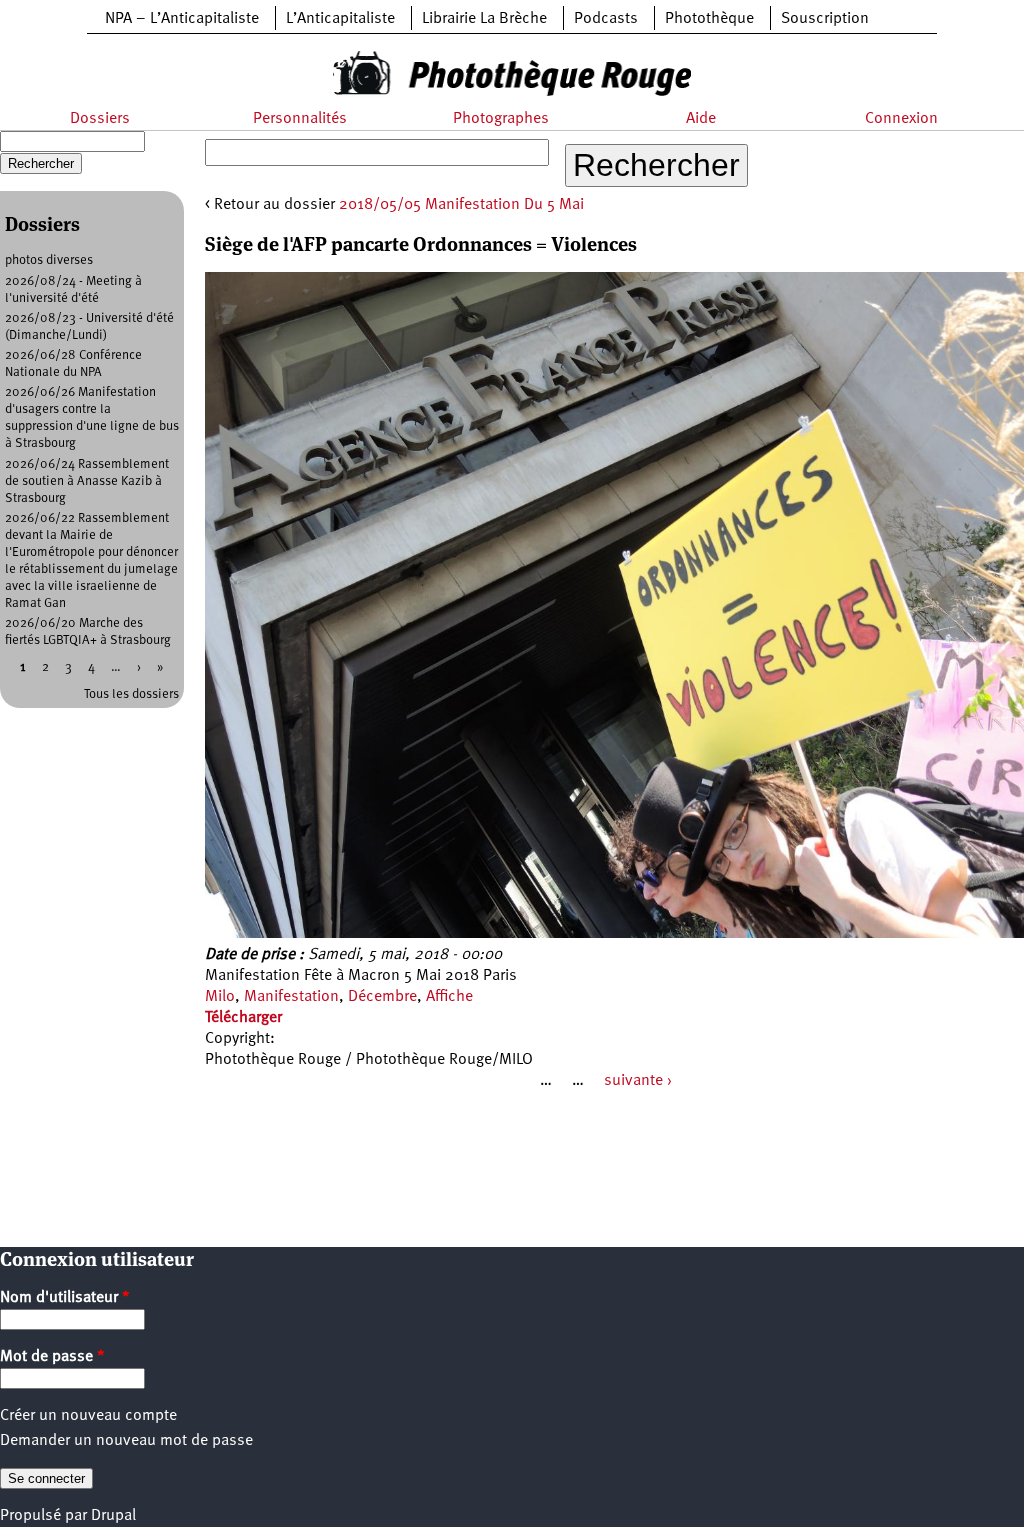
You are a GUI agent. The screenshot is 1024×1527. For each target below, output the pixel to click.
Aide (701, 119)
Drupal (113, 1516)
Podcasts (606, 19)
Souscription (825, 19)
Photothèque (709, 19)
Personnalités (300, 119)
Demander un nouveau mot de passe (126, 1441)
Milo (220, 997)
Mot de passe (52, 1357)
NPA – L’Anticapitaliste (182, 19)
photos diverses (49, 260)
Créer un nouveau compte (88, 1416)
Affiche (449, 997)
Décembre (382, 997)
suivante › (638, 1081)
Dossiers (100, 119)
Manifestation (291, 997)
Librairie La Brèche (484, 19)
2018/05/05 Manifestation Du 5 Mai (461, 205)
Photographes (501, 119)
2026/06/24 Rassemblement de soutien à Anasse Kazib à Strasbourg (87, 481)
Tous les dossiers (131, 694)
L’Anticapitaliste (340, 19)
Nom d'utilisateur (65, 1298)
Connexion (901, 119)
